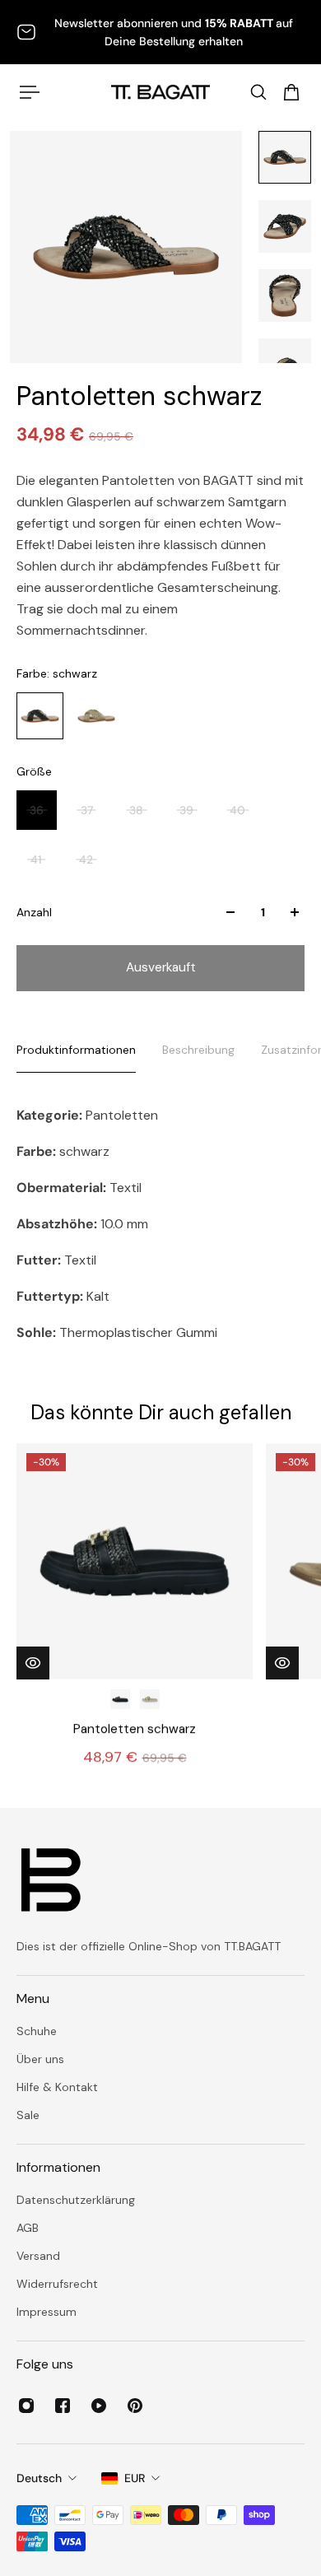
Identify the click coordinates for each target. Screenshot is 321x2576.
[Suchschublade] (258, 92)
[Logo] (160, 92)
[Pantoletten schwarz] (135, 1561)
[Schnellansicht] (33, 1663)
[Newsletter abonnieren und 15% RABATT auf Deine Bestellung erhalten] (160, 32)
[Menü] (30, 92)
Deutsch (39, 2478)
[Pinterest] (135, 2406)
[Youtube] (99, 2406)
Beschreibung (198, 1050)
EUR (135, 2478)
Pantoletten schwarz (135, 1729)
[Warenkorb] (291, 92)
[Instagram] (26, 2406)
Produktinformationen (76, 1050)
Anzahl (34, 912)
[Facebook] (63, 2406)
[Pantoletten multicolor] (150, 1699)
